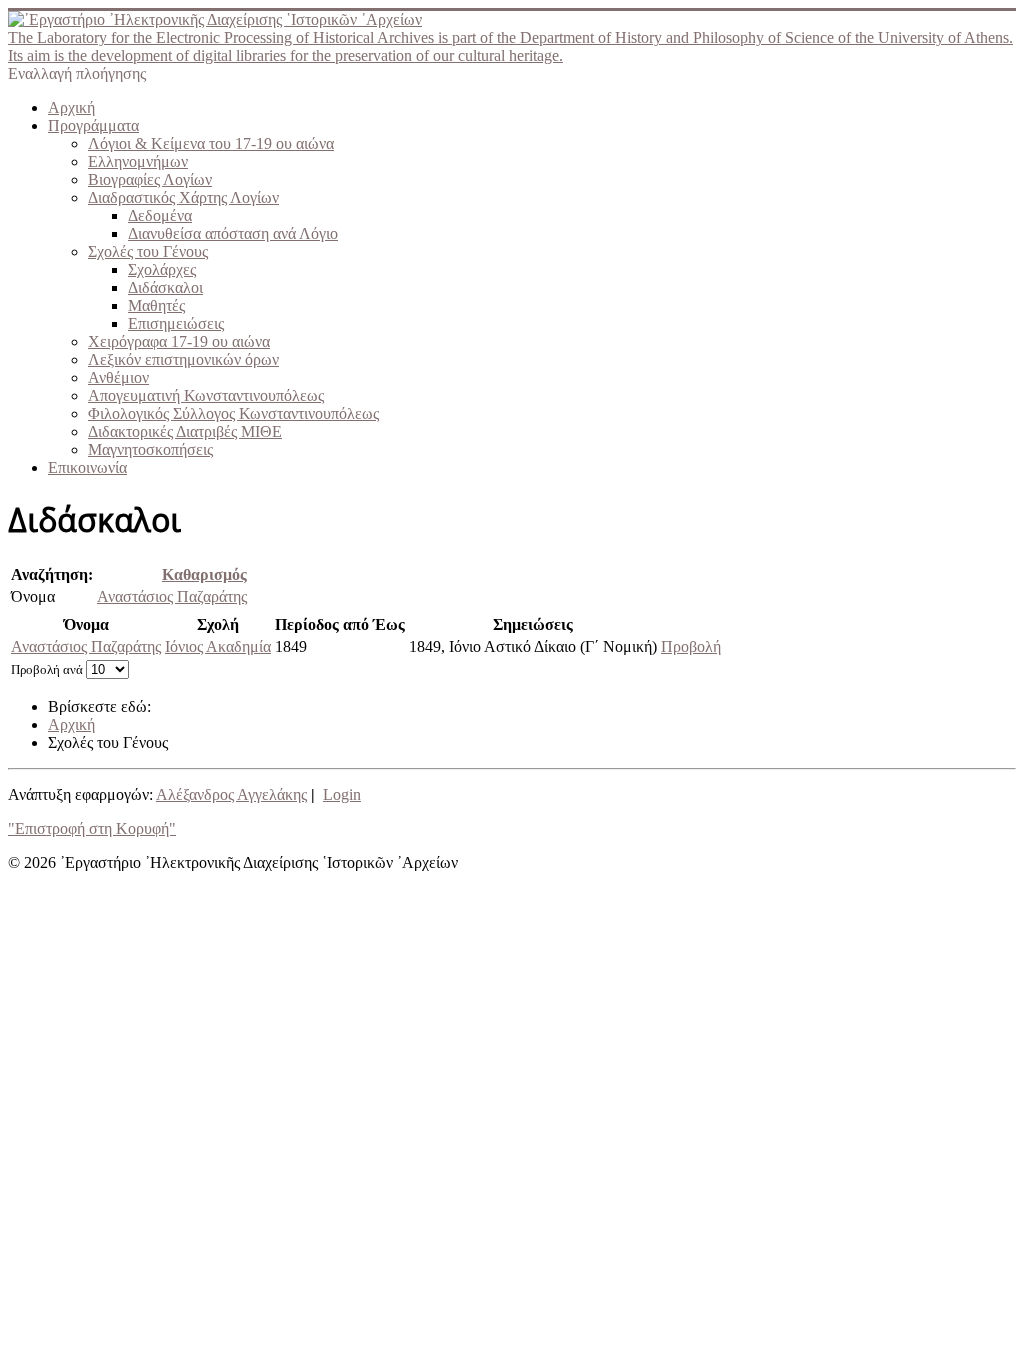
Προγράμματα (93, 125)
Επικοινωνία (87, 467)
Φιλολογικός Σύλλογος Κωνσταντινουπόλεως (233, 413)
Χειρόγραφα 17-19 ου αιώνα (179, 341)
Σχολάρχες (162, 269)
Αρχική (71, 107)
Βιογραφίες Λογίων (150, 179)
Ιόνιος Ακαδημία (218, 646)
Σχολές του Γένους (148, 251)
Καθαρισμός (204, 574)
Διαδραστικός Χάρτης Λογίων (183, 197)
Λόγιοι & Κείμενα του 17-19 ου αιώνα (211, 143)
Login (342, 794)
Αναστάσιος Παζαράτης (172, 596)
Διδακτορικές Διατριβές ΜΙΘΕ (185, 431)
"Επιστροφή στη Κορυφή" (92, 828)
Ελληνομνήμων (138, 161)
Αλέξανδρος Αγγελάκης (231, 794)
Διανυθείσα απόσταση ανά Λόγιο (233, 233)
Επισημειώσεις (176, 323)
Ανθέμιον (118, 377)
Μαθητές (156, 305)
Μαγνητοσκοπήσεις (150, 449)
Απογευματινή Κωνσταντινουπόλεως (206, 395)
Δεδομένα (160, 215)
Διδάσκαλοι (165, 287)
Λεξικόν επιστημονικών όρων (183, 359)
